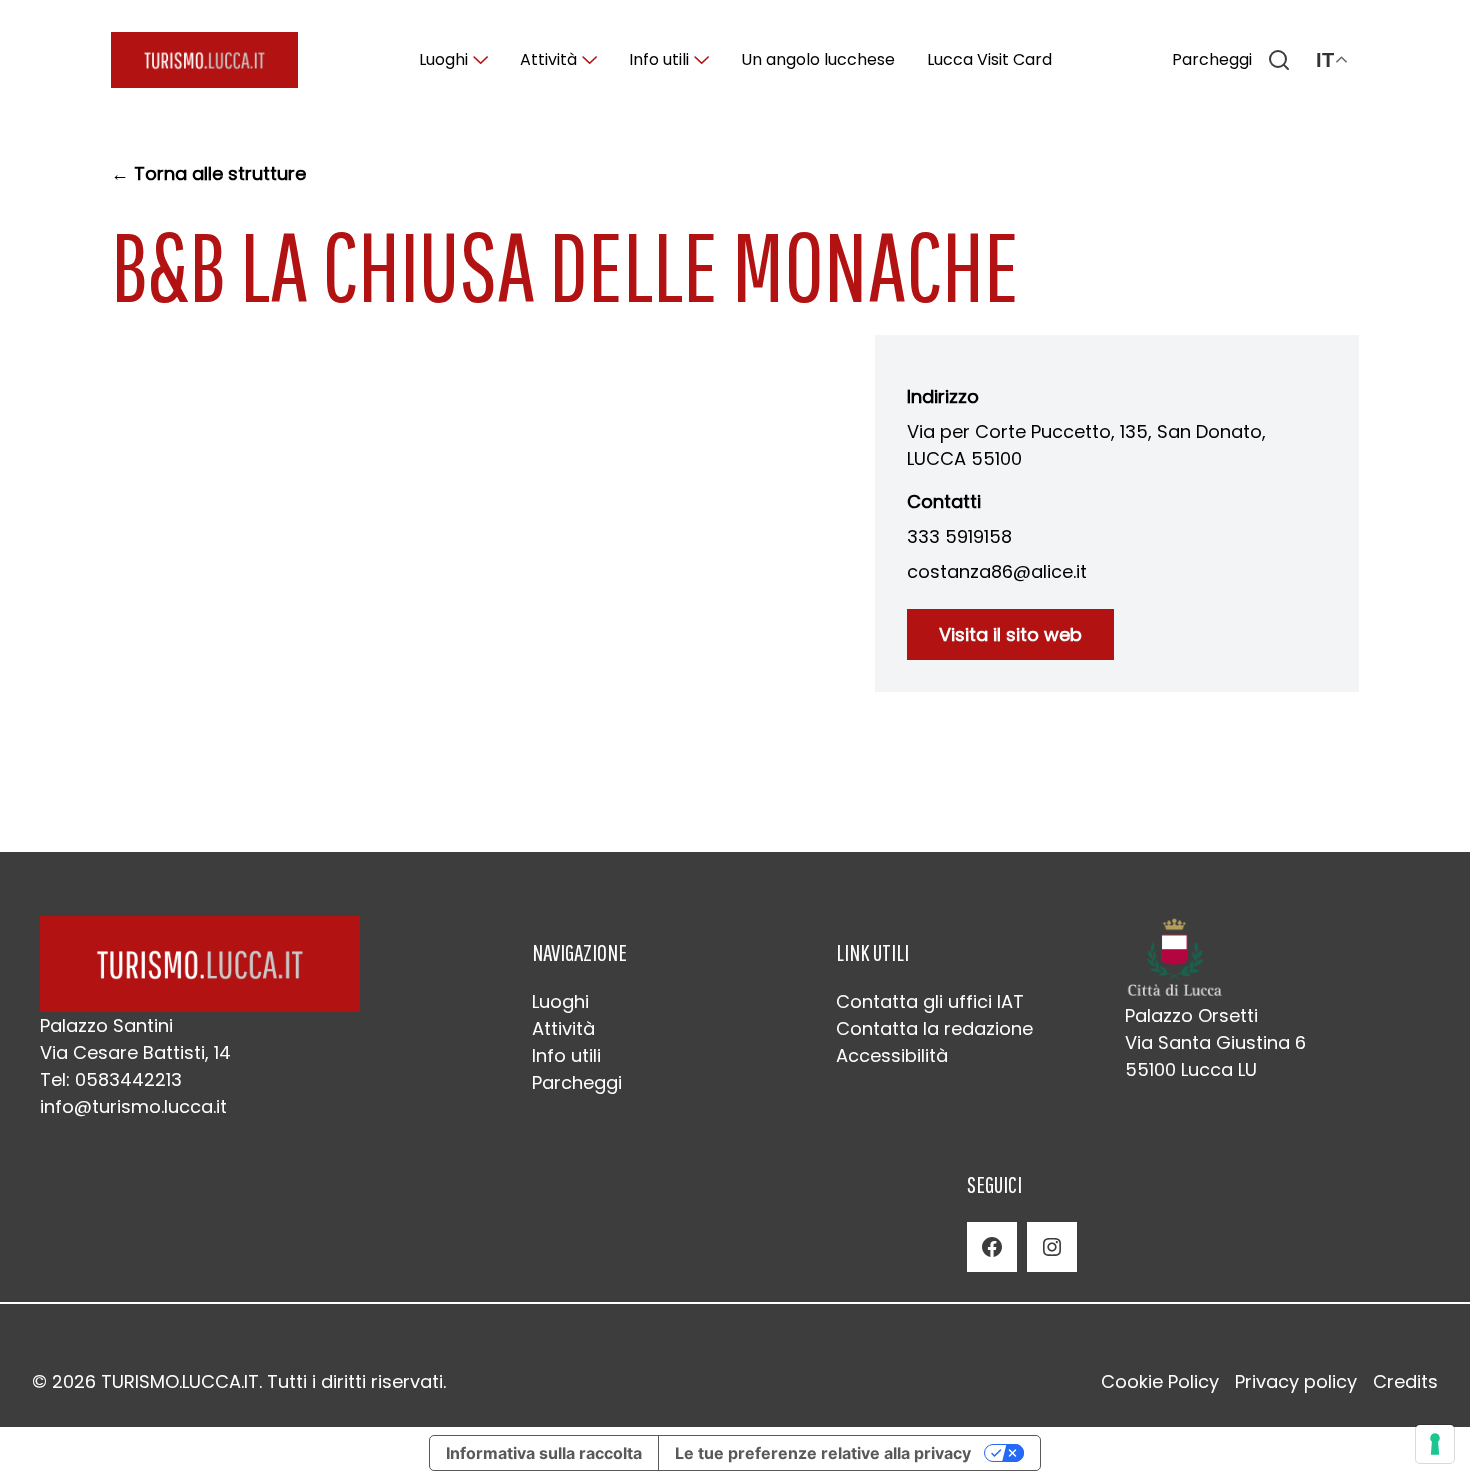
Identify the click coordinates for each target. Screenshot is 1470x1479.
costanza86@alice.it (997, 571)
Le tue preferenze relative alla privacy (823, 1453)
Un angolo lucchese (818, 59)
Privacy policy (1296, 1381)
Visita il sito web (1010, 634)
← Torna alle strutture (208, 173)
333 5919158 (959, 536)
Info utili (659, 59)
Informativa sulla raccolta (544, 1453)
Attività (548, 59)
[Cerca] (1279, 60)
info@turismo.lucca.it (133, 1106)
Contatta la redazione (934, 1028)
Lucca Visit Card (989, 59)
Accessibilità (892, 1055)
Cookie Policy (1160, 1381)
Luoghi (443, 59)
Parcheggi (1212, 59)
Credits (1405, 1381)
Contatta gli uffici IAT (930, 1001)
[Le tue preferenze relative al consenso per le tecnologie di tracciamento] (1435, 1444)
